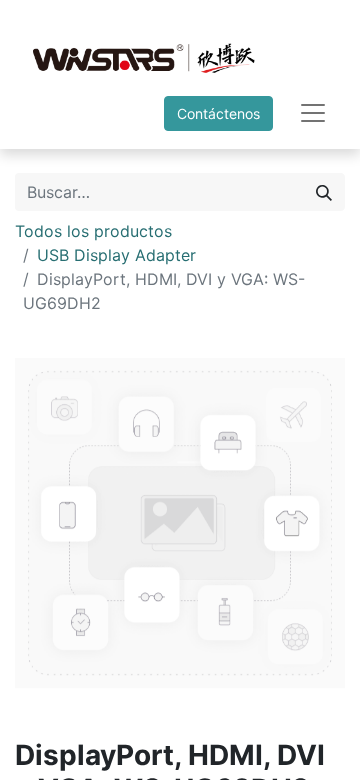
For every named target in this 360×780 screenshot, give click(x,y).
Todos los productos (93, 231)
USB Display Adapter (116, 255)
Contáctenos (218, 113)
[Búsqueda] (324, 192)
